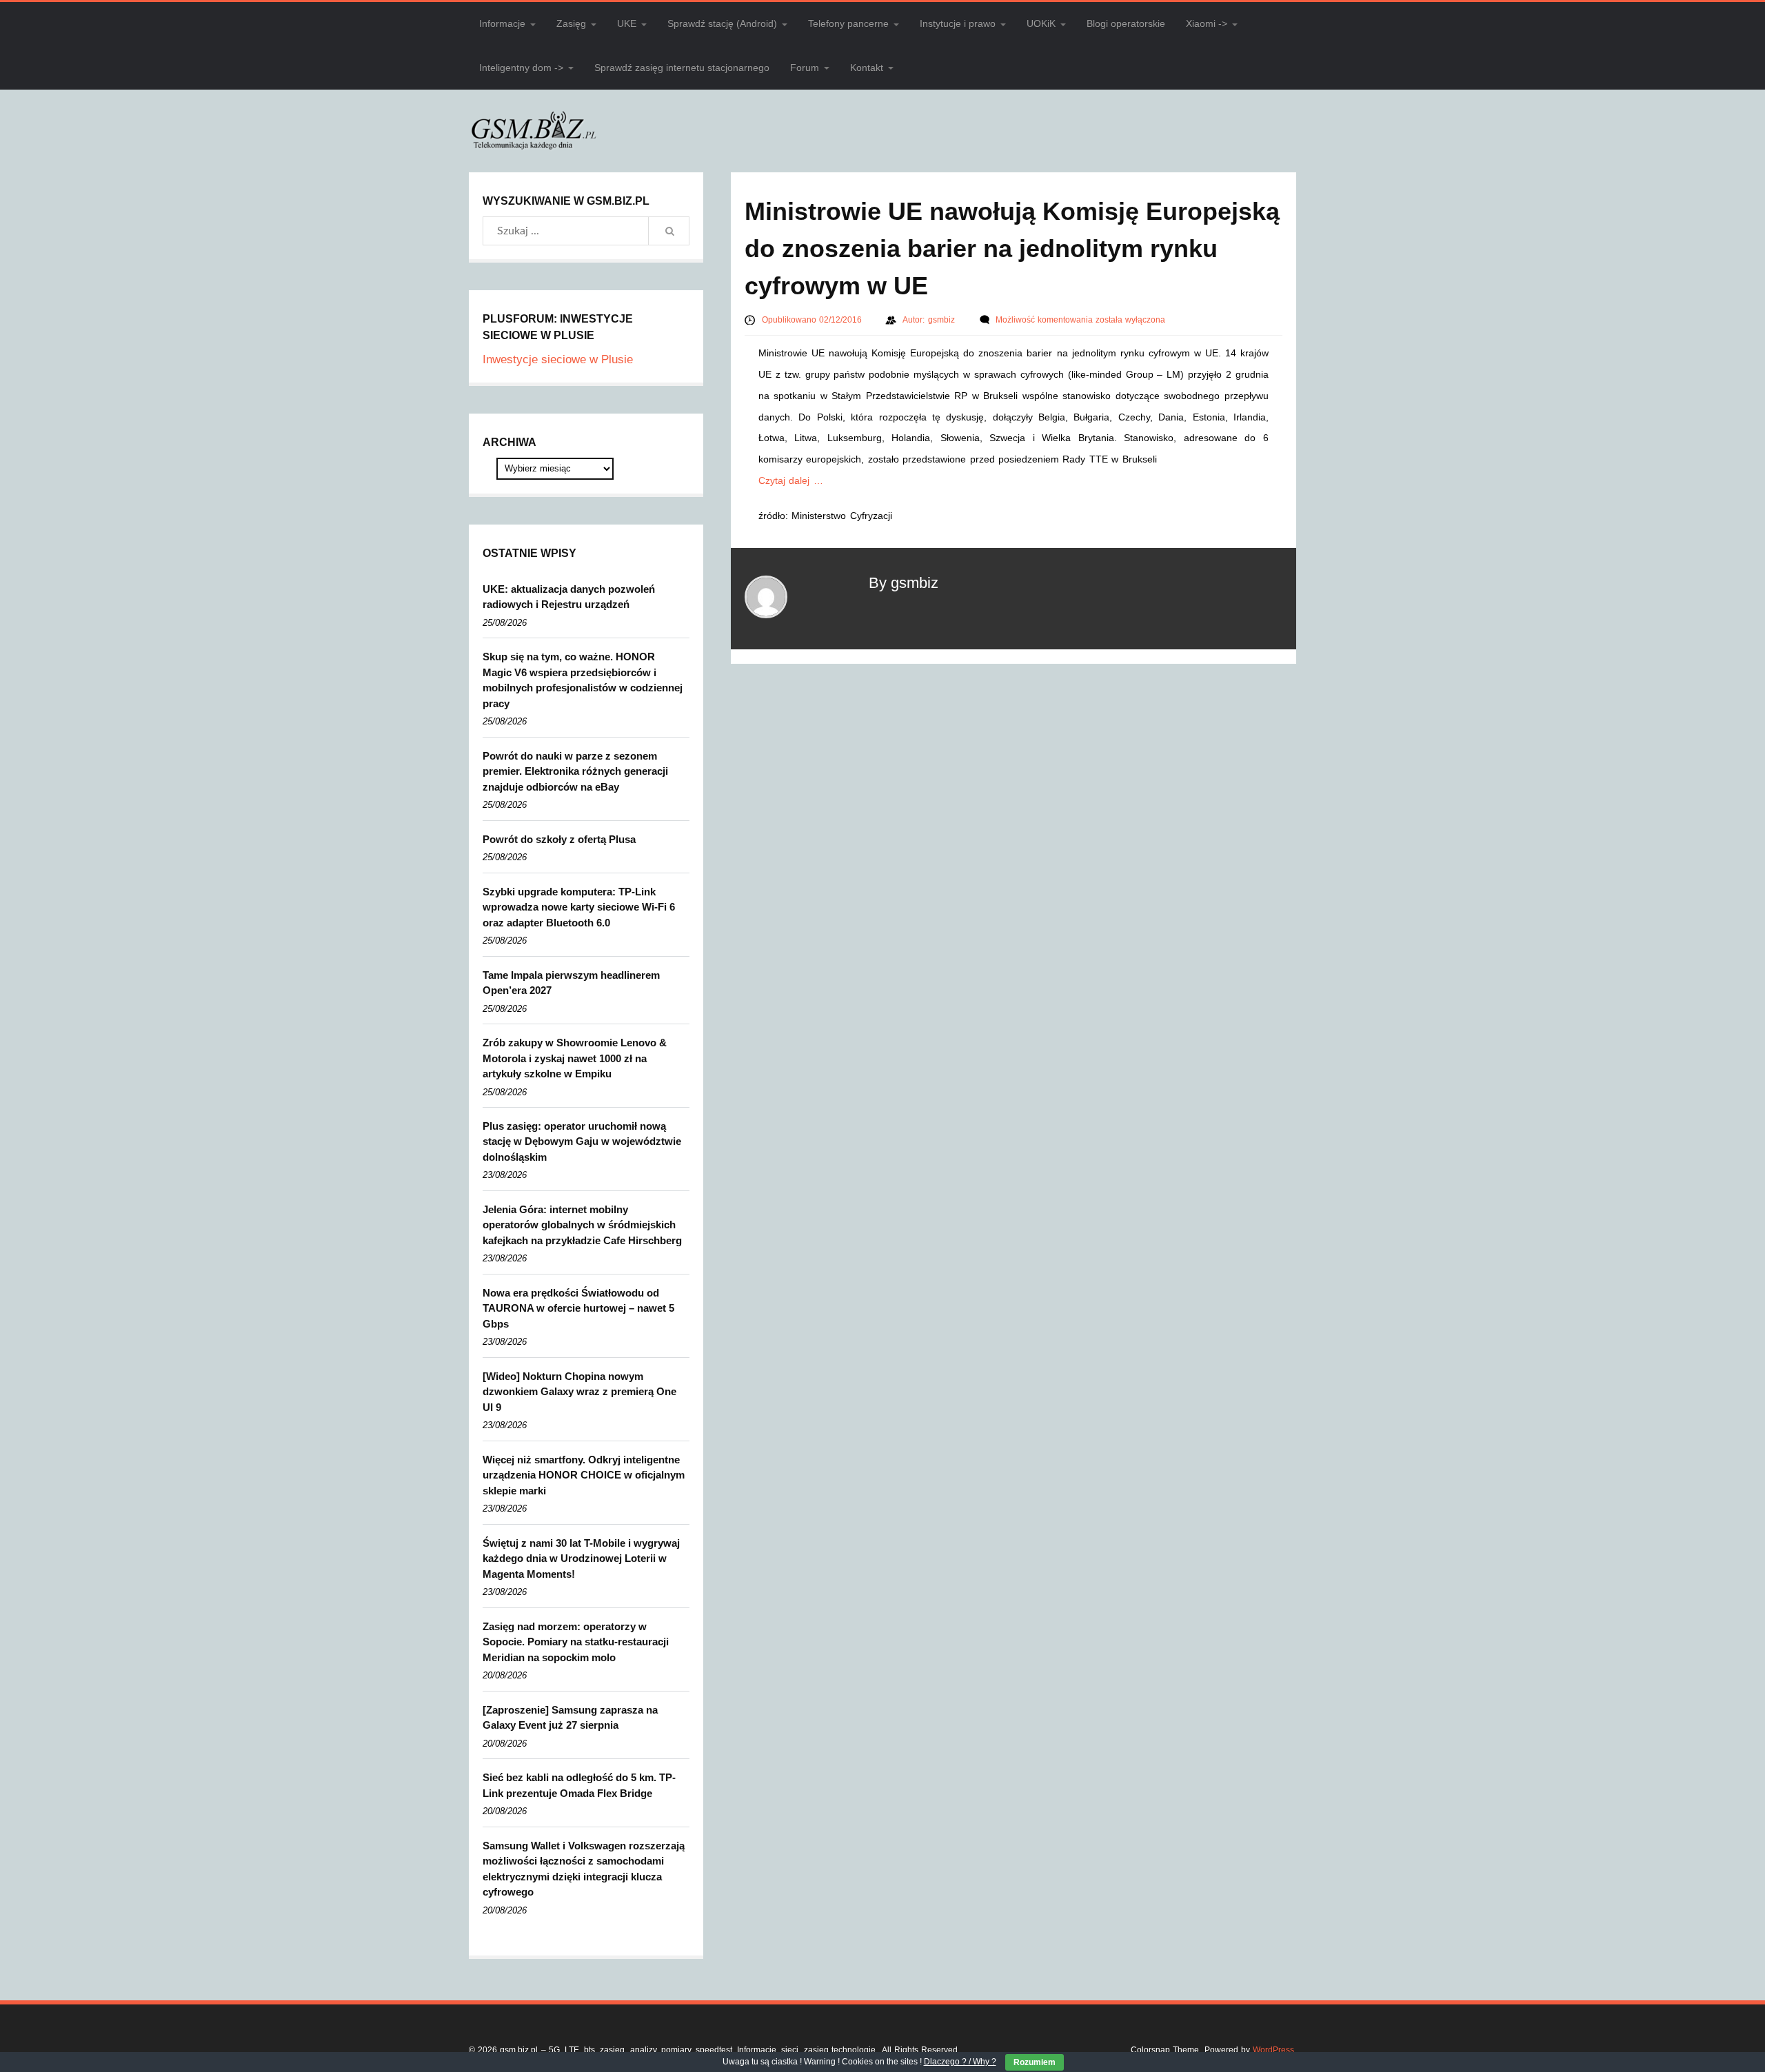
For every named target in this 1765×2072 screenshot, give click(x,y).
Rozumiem (1035, 2062)
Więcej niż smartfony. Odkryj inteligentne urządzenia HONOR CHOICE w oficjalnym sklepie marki (584, 1475)
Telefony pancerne (848, 23)
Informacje (502, 23)
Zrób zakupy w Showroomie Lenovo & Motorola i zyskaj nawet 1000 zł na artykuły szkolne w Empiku (575, 1058)
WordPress (1273, 2050)
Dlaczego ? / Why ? (960, 2062)
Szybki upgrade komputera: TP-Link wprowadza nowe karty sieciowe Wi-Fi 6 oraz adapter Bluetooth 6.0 (579, 907)
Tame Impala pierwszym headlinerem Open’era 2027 (571, 983)
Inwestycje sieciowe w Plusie (558, 359)
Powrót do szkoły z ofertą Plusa (559, 839)
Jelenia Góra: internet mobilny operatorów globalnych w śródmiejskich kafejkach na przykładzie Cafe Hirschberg (582, 1225)
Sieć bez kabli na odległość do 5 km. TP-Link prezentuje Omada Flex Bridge (579, 1785)
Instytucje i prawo (958, 23)
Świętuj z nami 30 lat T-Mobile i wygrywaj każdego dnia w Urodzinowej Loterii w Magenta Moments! (581, 1558)
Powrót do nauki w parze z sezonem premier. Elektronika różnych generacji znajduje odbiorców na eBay (575, 771)
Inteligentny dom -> (521, 68)
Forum (805, 68)
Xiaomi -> (1207, 23)
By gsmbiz (904, 583)
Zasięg (571, 23)
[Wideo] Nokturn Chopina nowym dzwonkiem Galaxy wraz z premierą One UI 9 (579, 1392)
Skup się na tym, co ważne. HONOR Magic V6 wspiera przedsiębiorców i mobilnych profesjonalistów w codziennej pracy (583, 680)
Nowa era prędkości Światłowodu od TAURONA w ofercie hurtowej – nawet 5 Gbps (578, 1308)
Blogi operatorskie (1126, 23)
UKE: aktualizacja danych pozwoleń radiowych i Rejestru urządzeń (569, 597)
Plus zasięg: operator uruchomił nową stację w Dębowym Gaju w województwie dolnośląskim (582, 1141)
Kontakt (867, 68)
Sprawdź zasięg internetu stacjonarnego (682, 68)
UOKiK (1041, 23)
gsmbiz (943, 320)
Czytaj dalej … (791, 480)
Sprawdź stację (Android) (722, 23)
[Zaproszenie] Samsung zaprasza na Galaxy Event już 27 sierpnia (570, 1718)
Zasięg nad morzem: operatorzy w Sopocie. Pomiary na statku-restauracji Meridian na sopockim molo (576, 1642)
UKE (627, 23)
